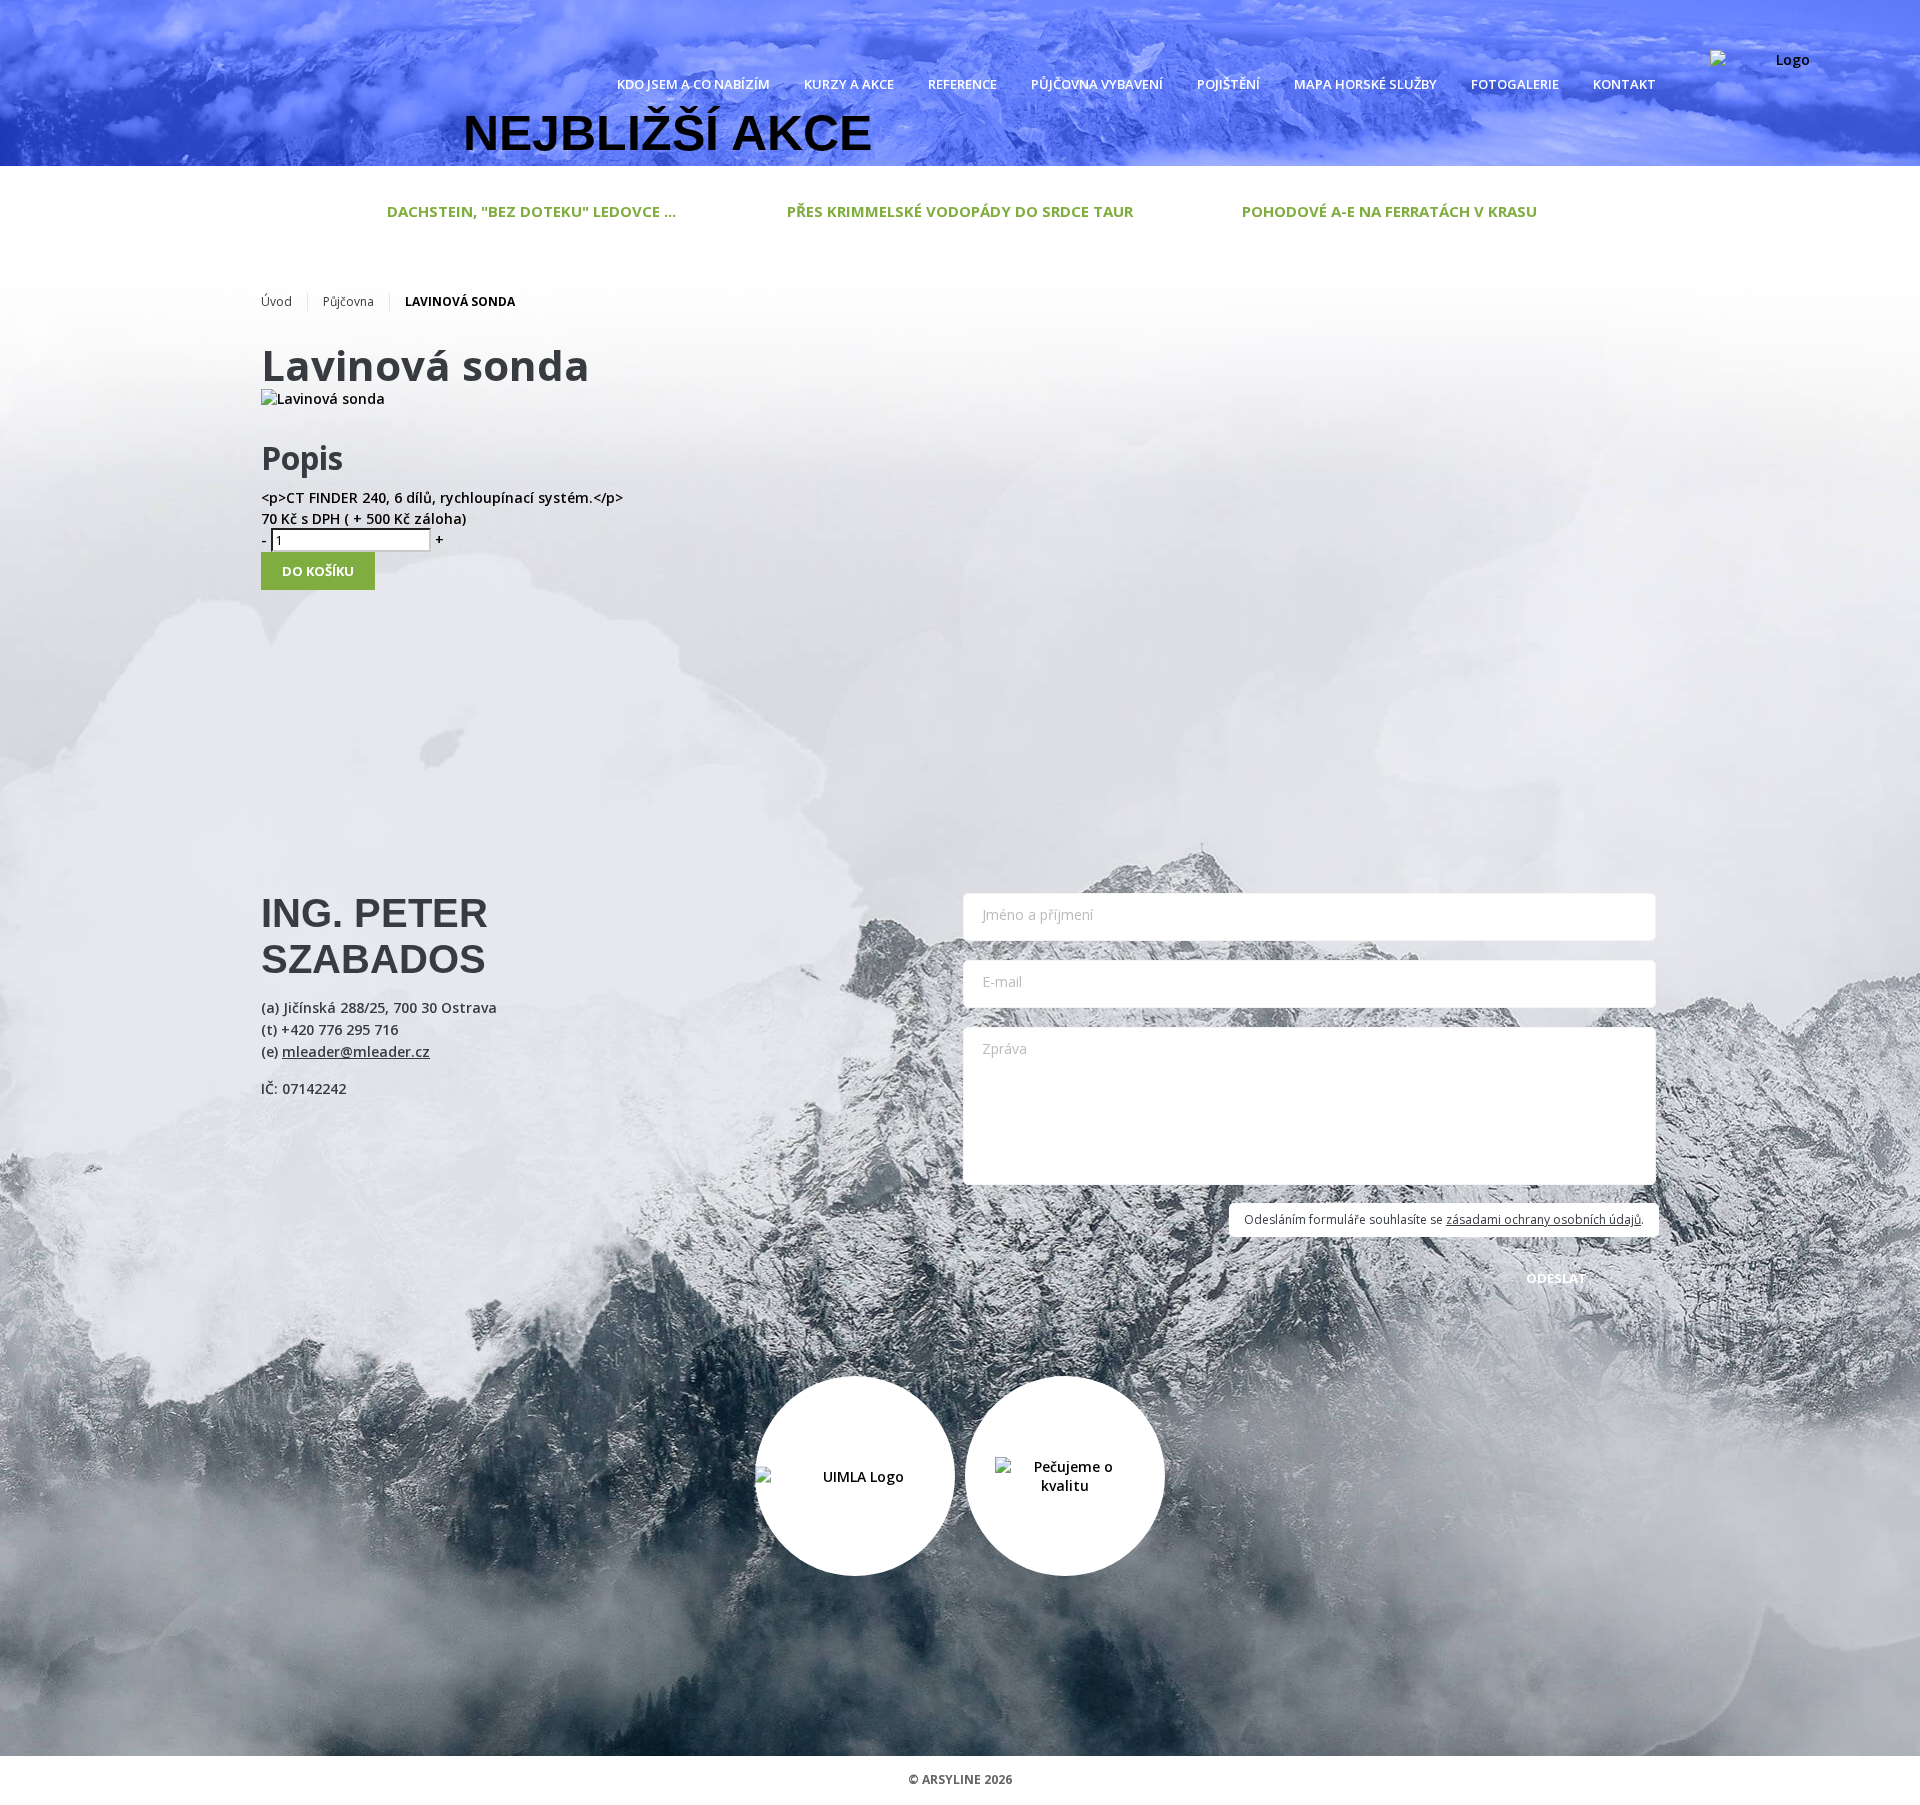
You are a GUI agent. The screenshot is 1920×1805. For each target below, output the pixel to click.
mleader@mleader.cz (356, 1051)
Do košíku (318, 571)
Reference (962, 84)
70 (269, 518)
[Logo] (1785, 84)
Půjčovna (348, 301)
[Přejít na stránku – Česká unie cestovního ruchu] (1065, 1476)
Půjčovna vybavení (1097, 84)
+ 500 (369, 518)
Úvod (276, 301)
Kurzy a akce (849, 84)
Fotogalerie (1515, 84)
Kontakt (1624, 84)
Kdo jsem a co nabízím (693, 84)
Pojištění (1228, 84)
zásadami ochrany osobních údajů (1543, 1219)
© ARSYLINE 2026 (960, 1779)
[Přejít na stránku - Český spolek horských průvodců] (855, 1476)
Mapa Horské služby (1365, 84)
